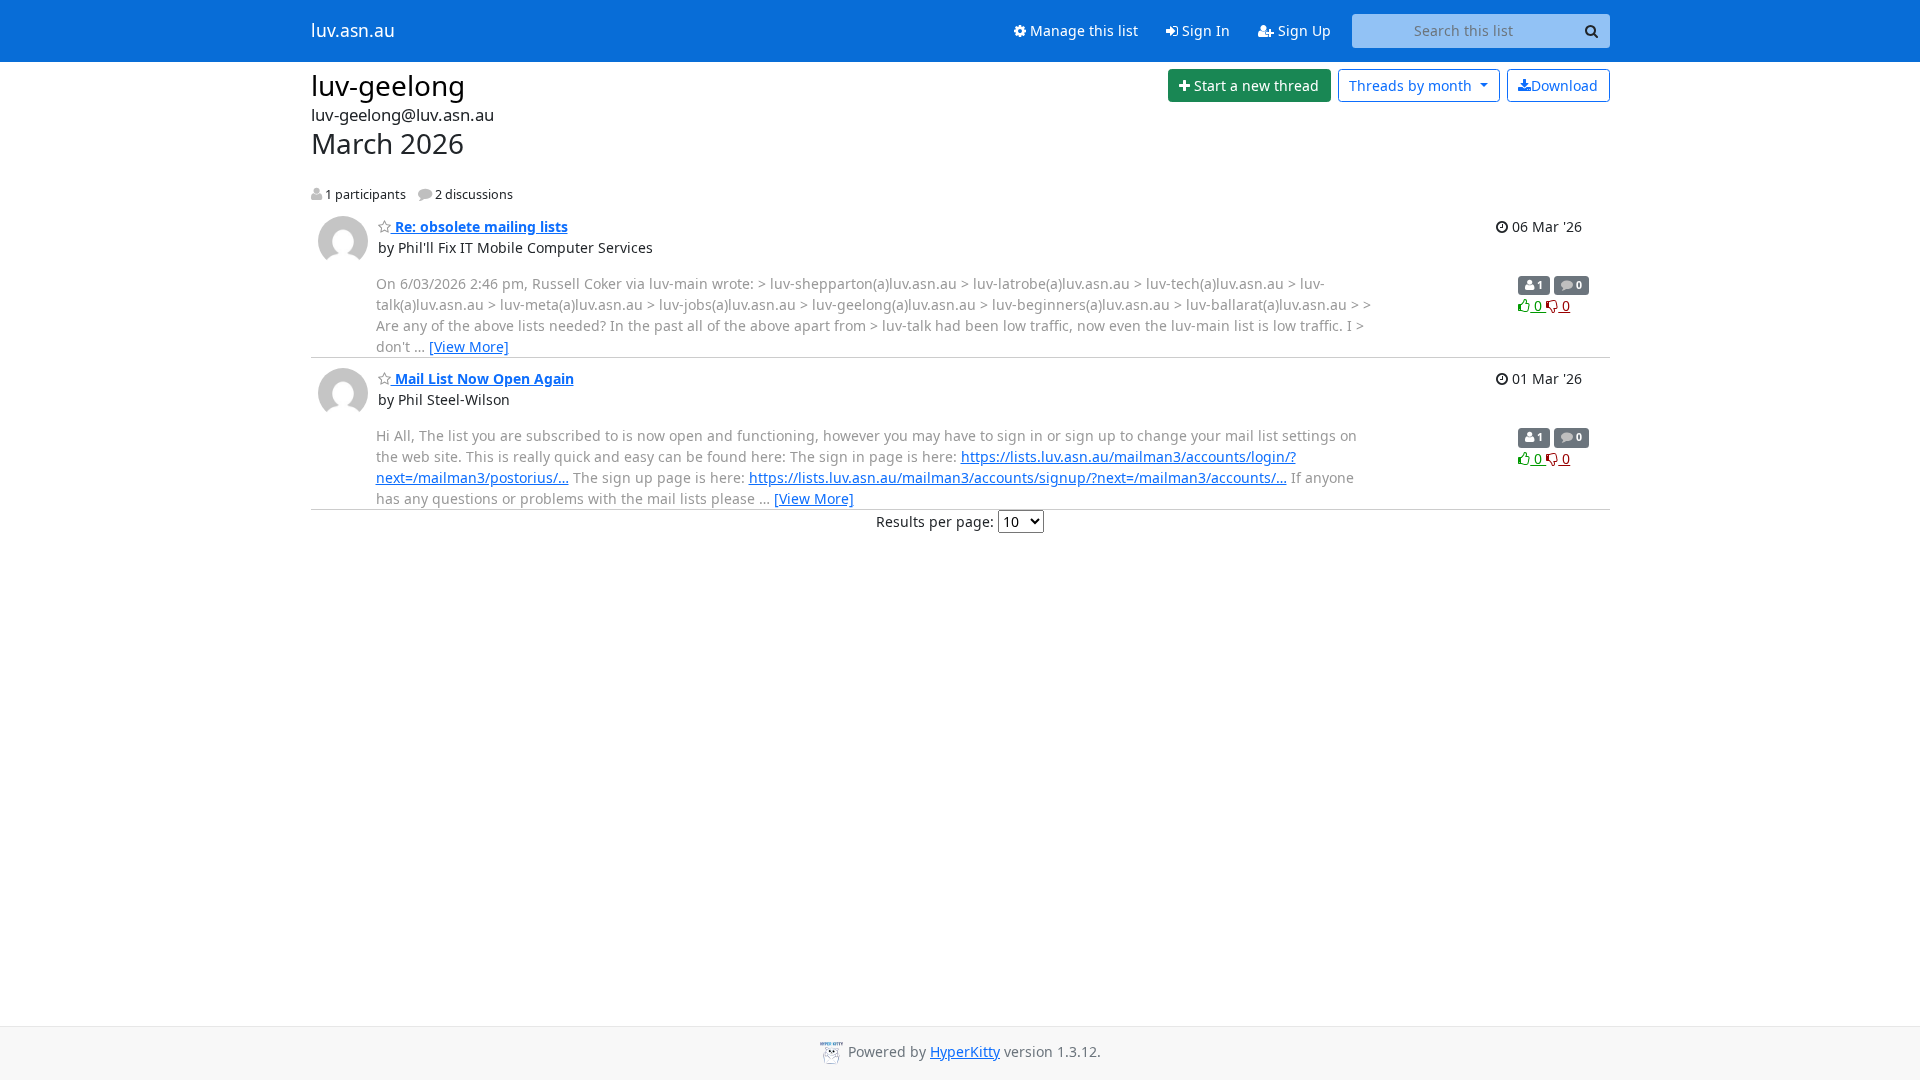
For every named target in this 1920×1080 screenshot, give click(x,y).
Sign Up (1302, 30)
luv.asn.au (353, 31)
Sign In (1204, 30)
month (1412, 85)
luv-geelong (388, 85)
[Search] (1592, 31)
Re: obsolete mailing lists (479, 226)
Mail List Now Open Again (482, 378)
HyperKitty (965, 1051)
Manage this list (1082, 30)
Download (1564, 85)
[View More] (469, 346)
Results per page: (935, 521)
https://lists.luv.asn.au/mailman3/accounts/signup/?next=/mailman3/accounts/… (1018, 477)
